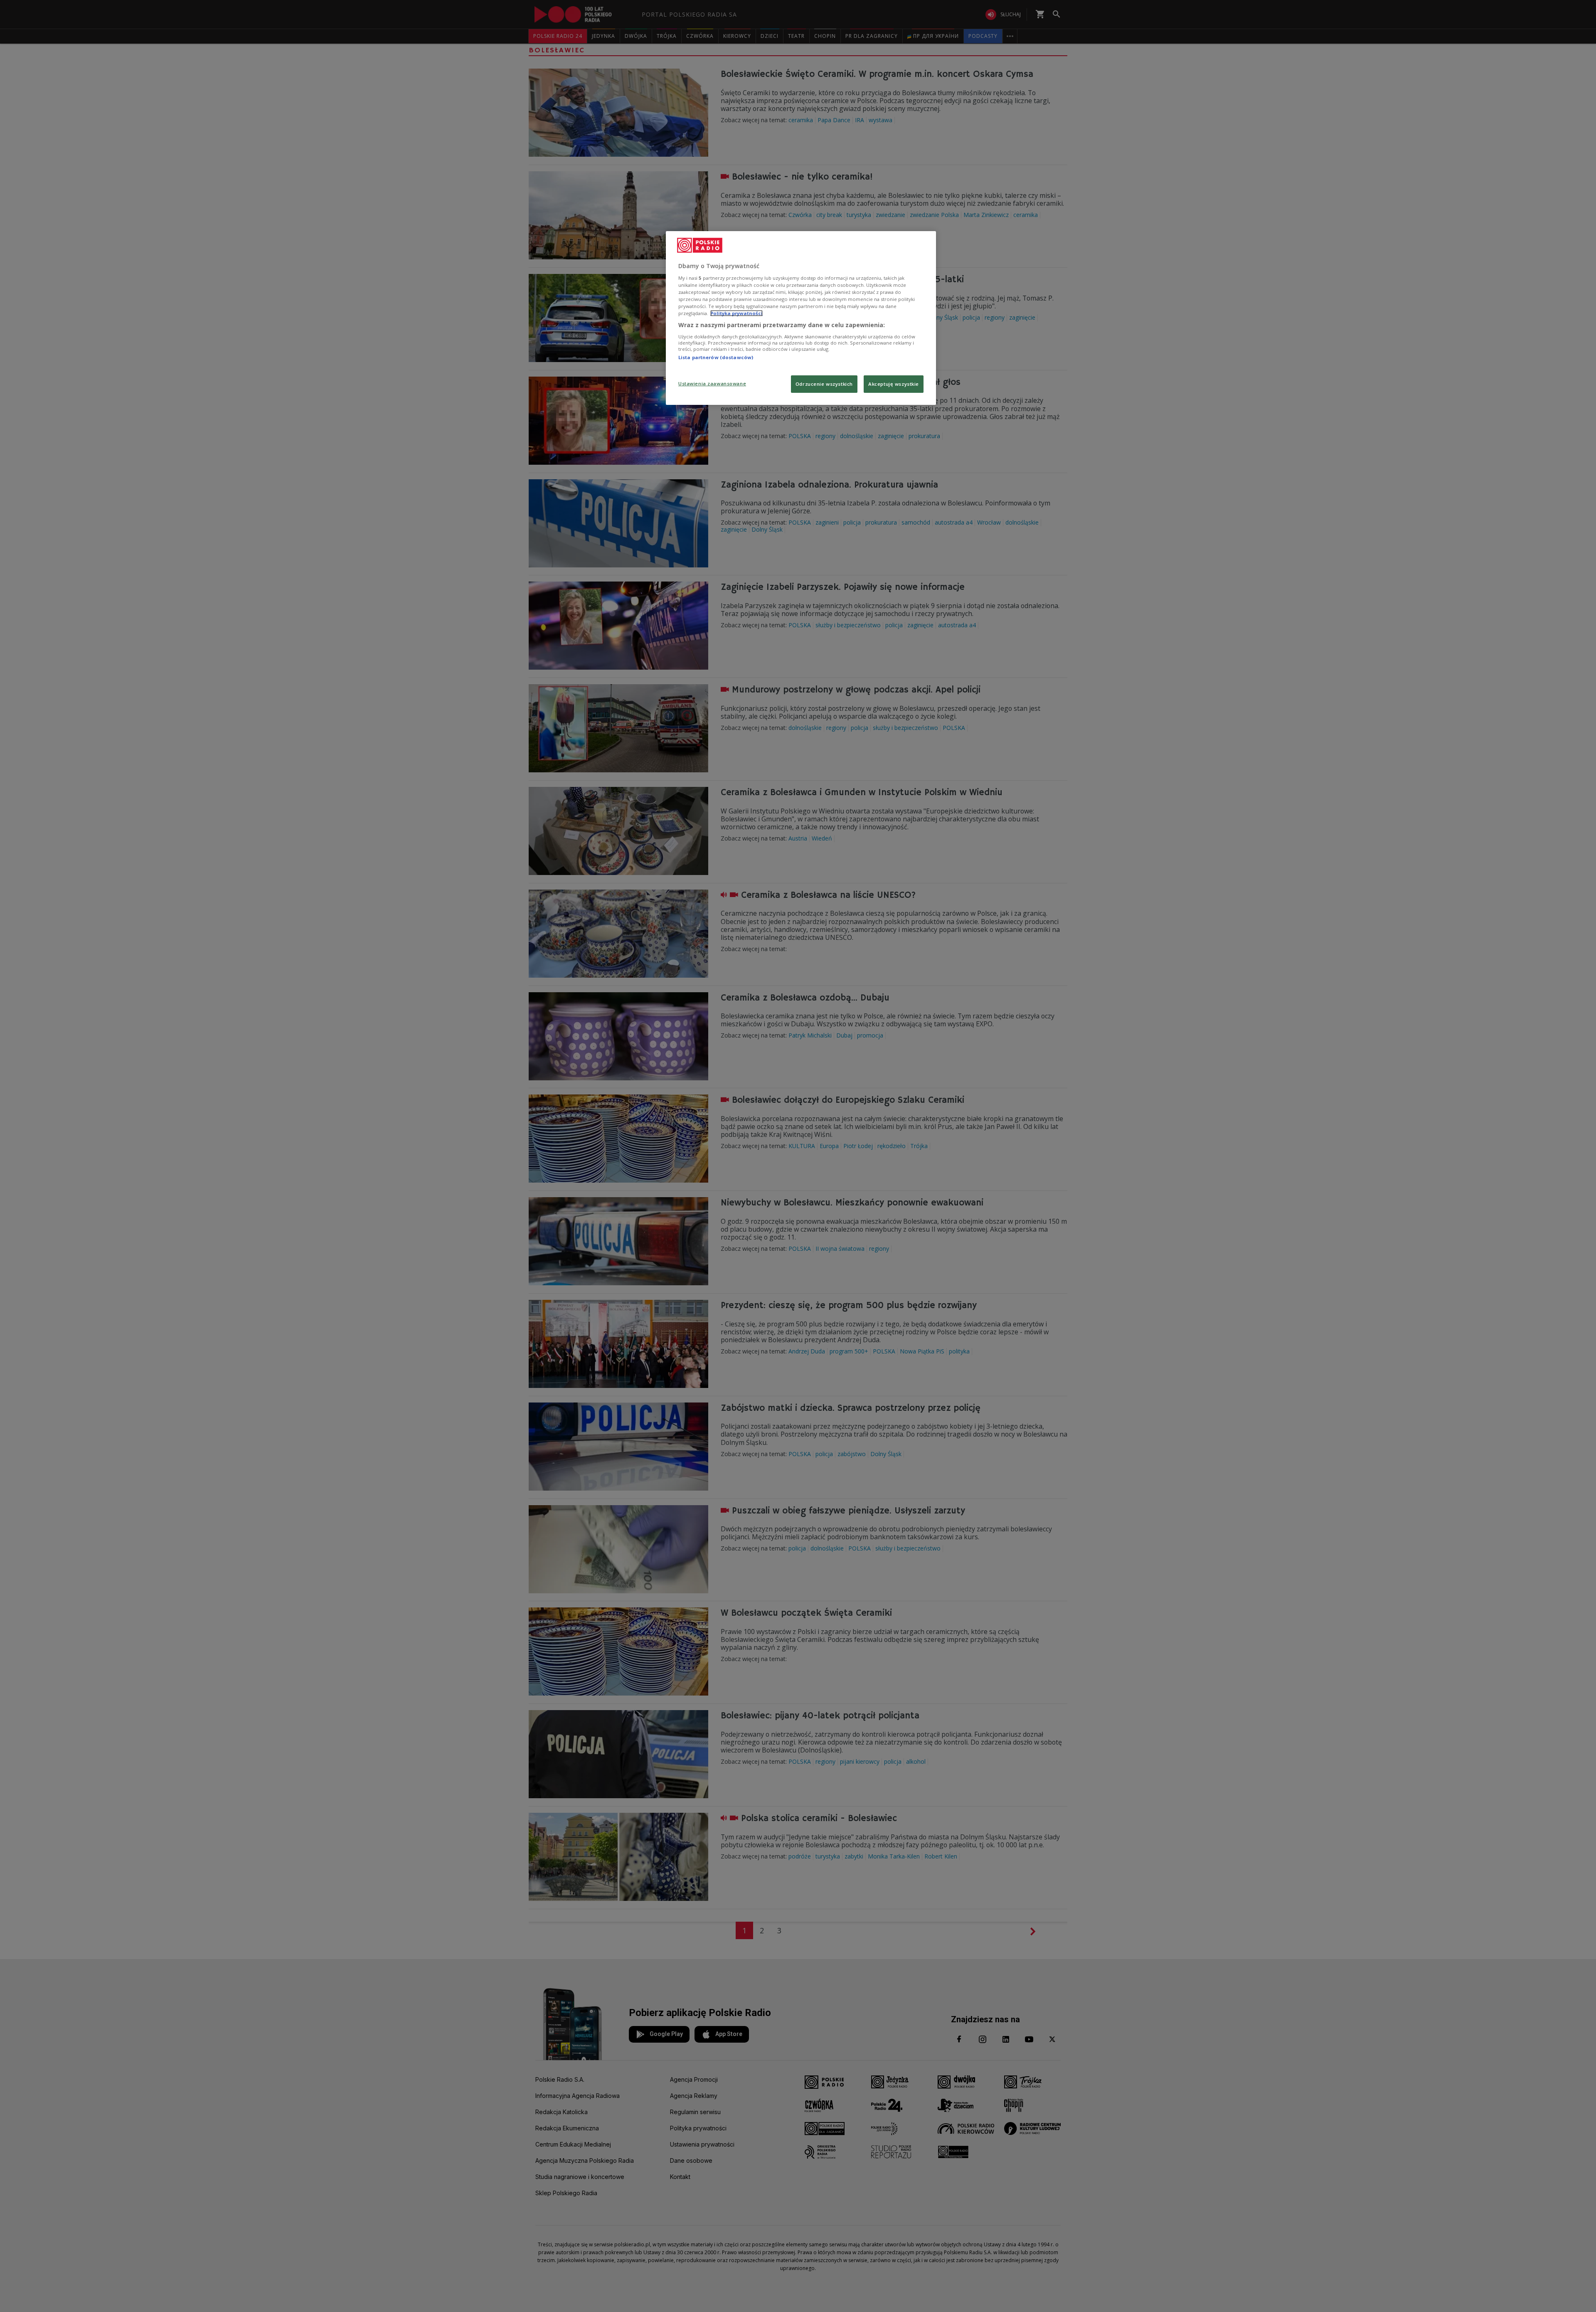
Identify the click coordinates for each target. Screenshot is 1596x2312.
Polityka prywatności (736, 313)
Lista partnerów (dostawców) (716, 357)
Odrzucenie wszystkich (824, 384)
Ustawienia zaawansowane (712, 383)
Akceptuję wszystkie (894, 384)
